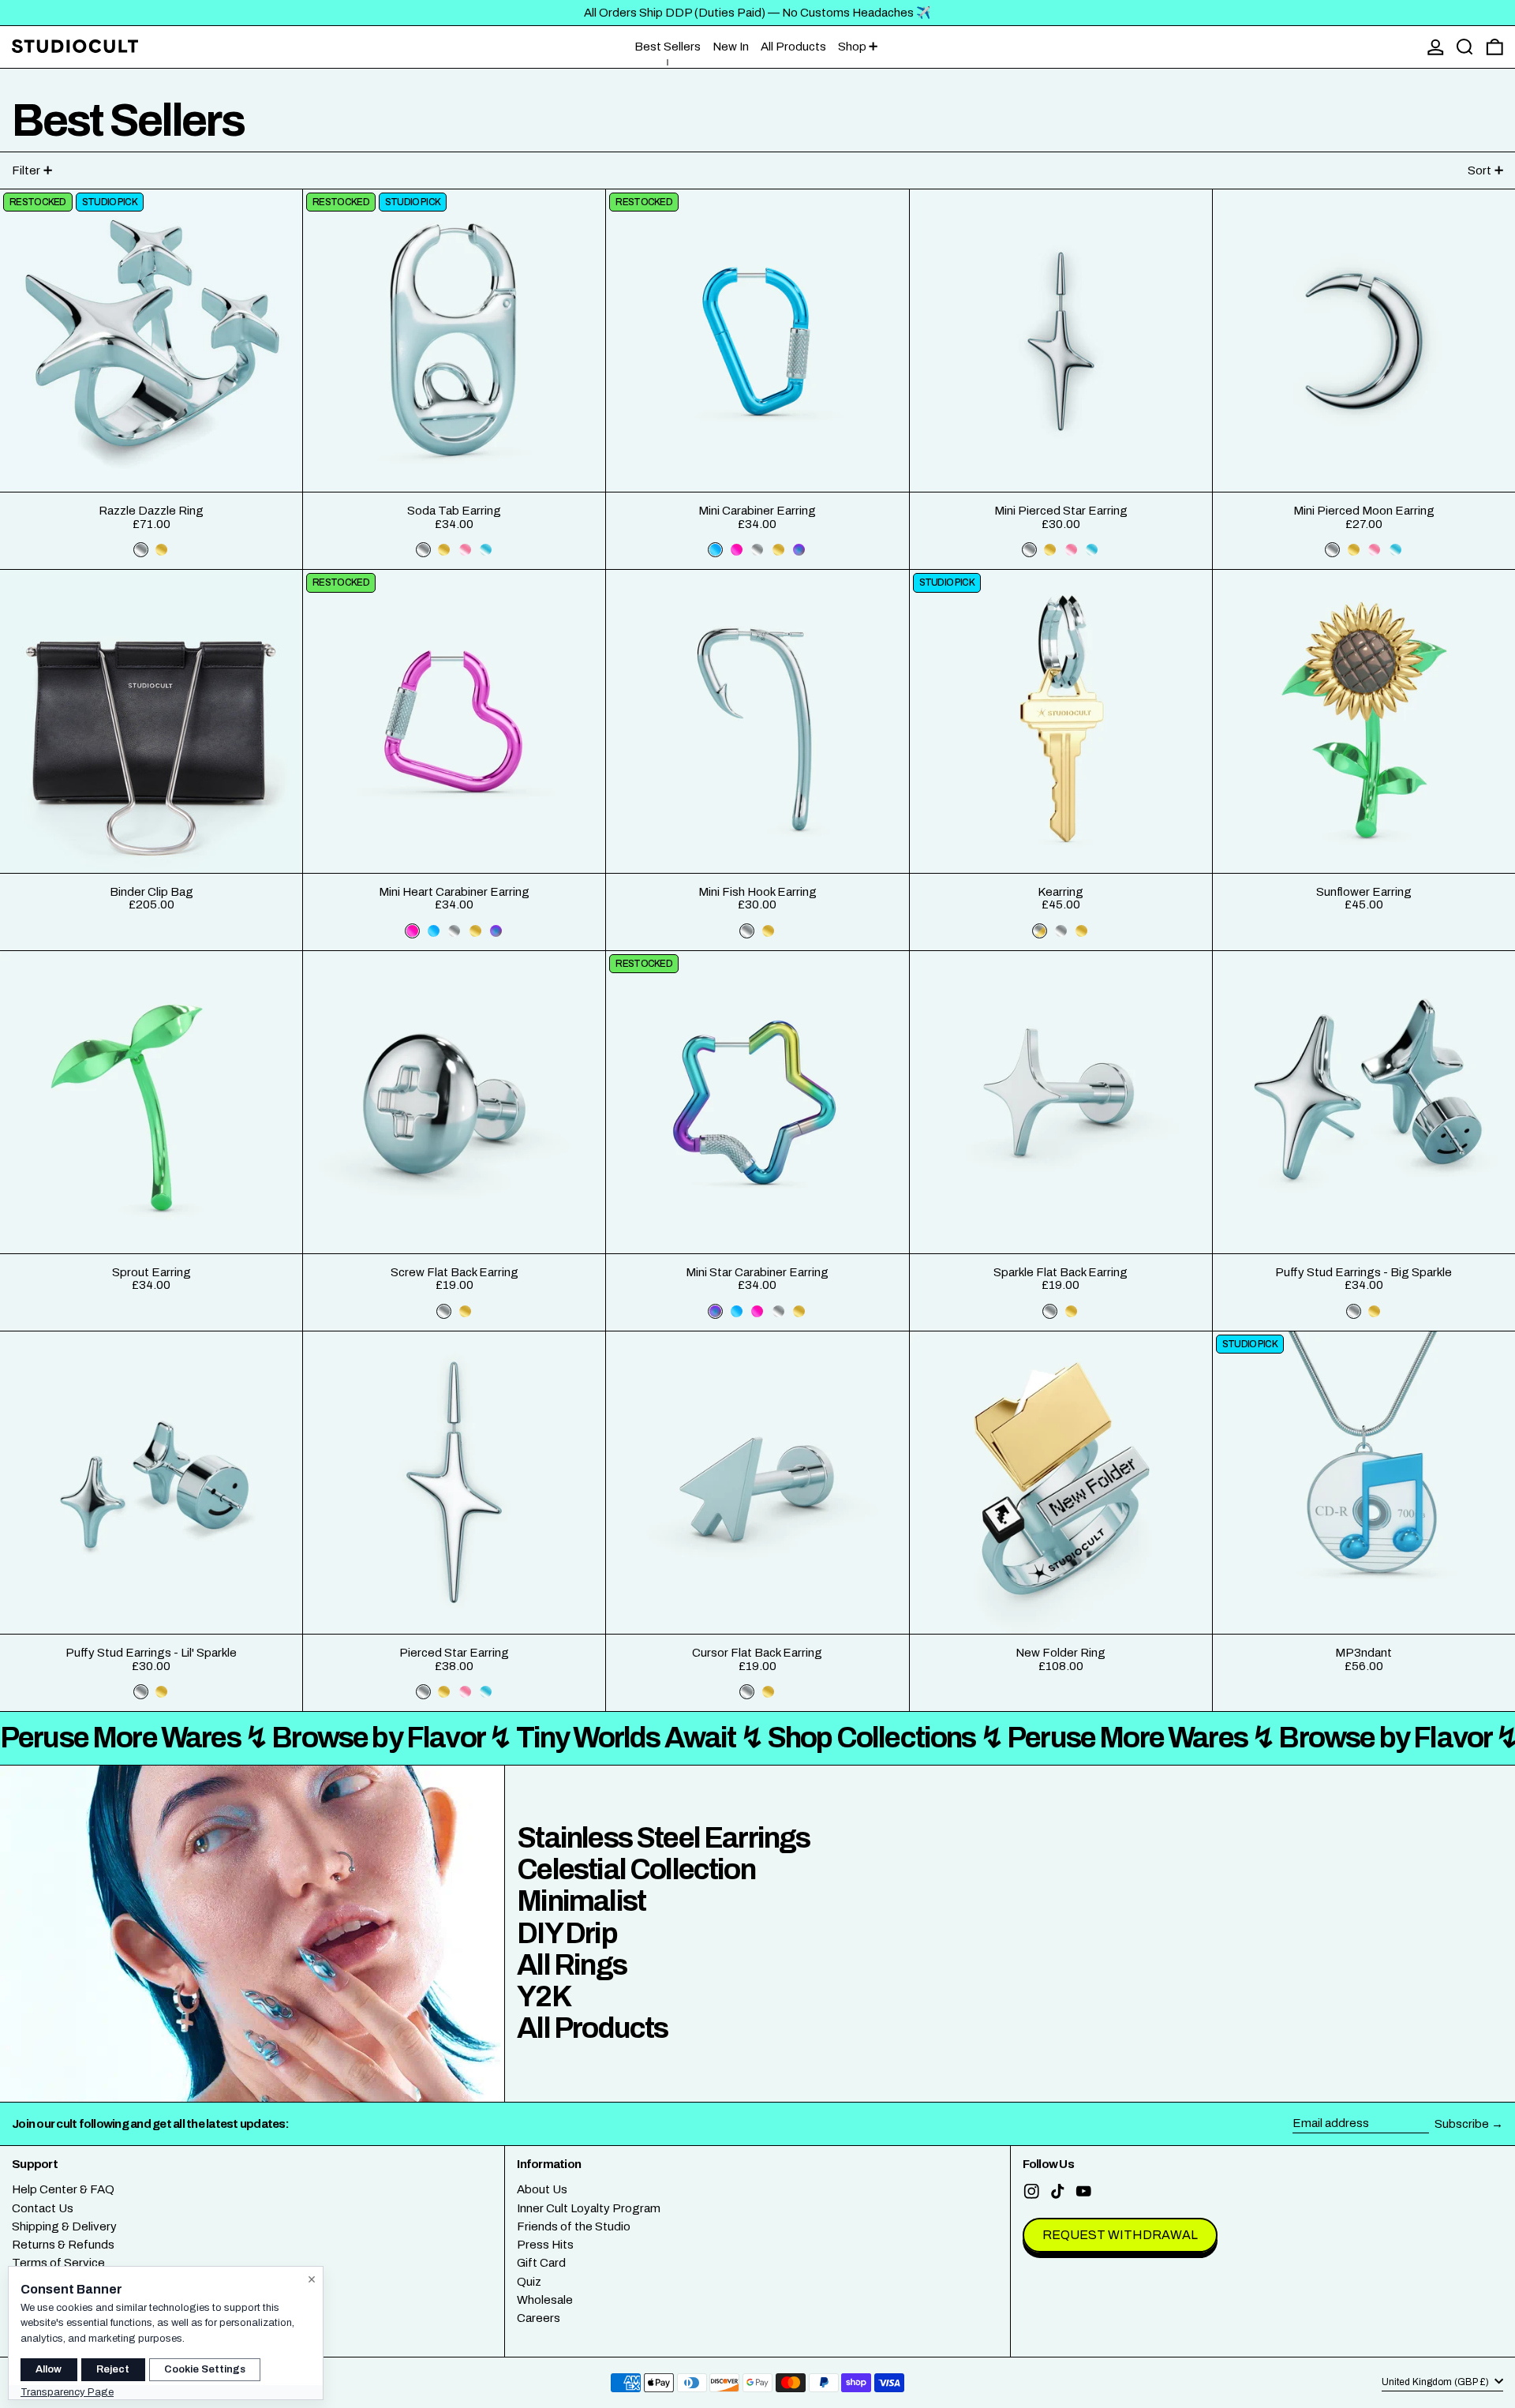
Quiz (529, 2282)
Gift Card (541, 2263)
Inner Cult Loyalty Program (589, 2208)
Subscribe (1462, 2124)
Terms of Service (58, 2263)
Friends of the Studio (574, 2226)
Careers (539, 2318)
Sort (1479, 170)
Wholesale (545, 2300)
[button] (1465, 47)
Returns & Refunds (63, 2245)
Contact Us (43, 2208)
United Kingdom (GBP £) (1436, 2382)
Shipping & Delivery (64, 2226)
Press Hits (545, 2245)
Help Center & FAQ (63, 2189)
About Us (542, 2189)
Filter (26, 170)
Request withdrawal (1120, 2235)
